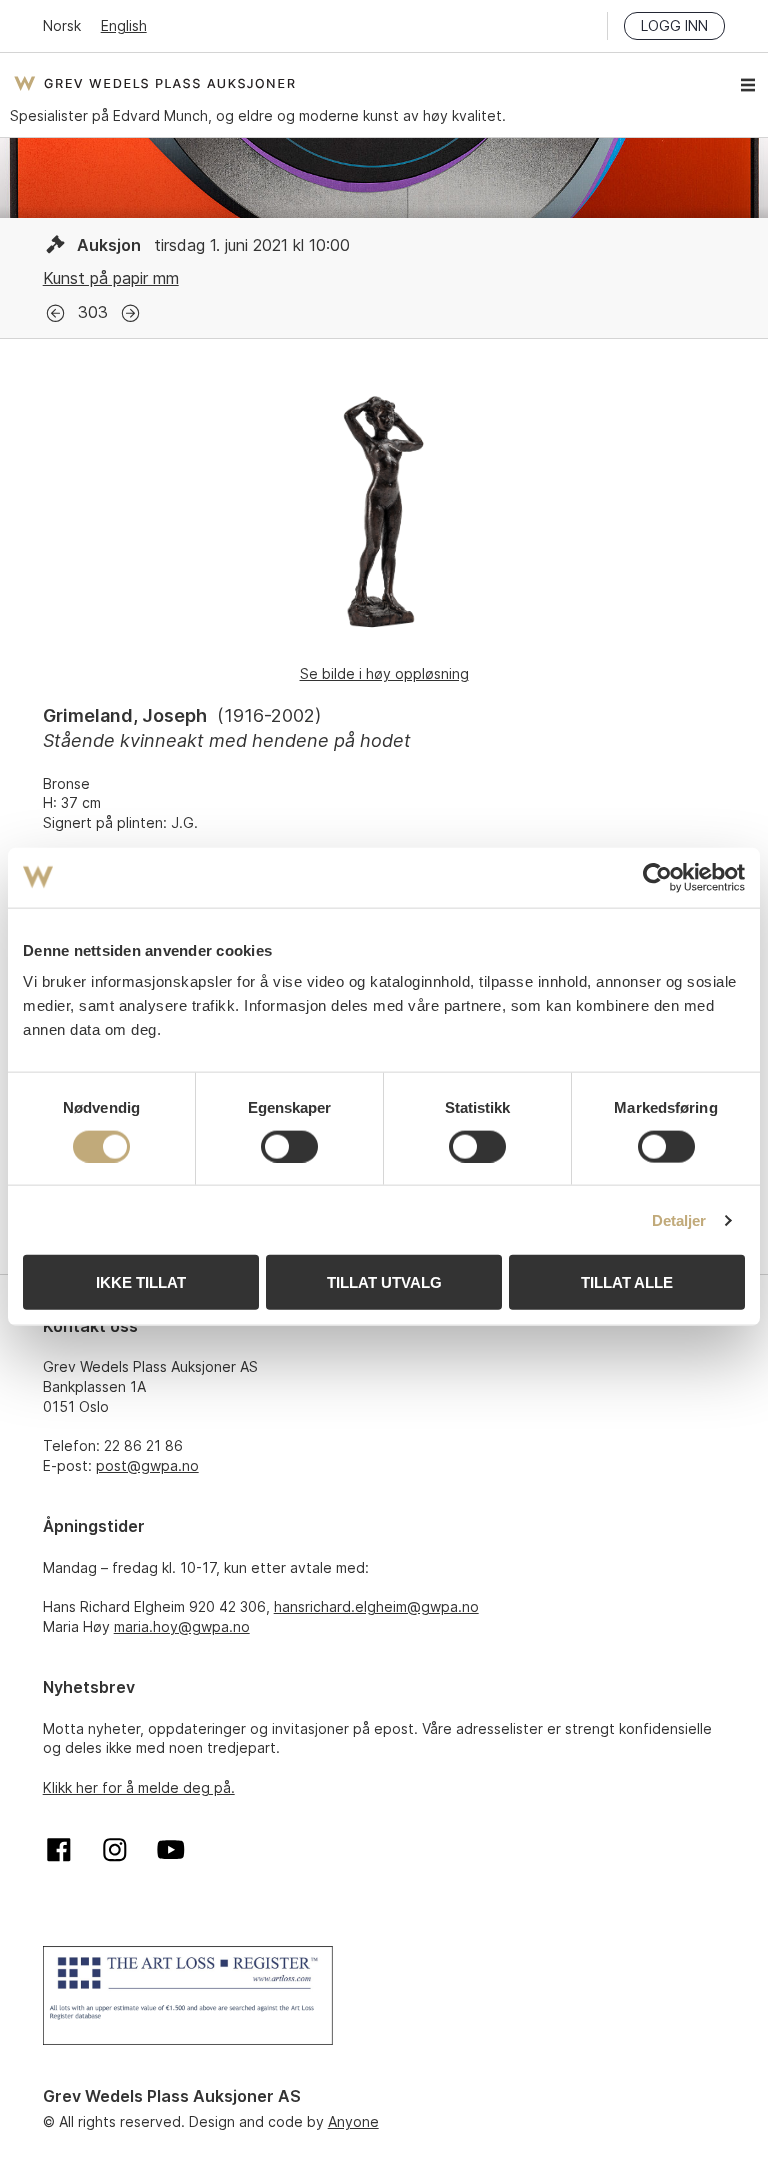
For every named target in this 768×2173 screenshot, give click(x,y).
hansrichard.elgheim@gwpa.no (376, 1606)
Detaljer (679, 1219)
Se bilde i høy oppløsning (384, 673)
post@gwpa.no (147, 1465)
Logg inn (674, 25)
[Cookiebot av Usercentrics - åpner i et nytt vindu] (657, 877)
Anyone (353, 2121)
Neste (130, 313)
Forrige (55, 313)
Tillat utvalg (384, 1282)
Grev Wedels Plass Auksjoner (154, 83)
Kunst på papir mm (111, 278)
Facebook (59, 1850)
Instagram (115, 1850)
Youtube (171, 1850)
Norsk (62, 25)
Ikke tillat (141, 1282)
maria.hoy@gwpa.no (182, 1626)
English (124, 25)
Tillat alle (627, 1282)
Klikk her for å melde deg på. (139, 1787)
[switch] (289, 1146)
